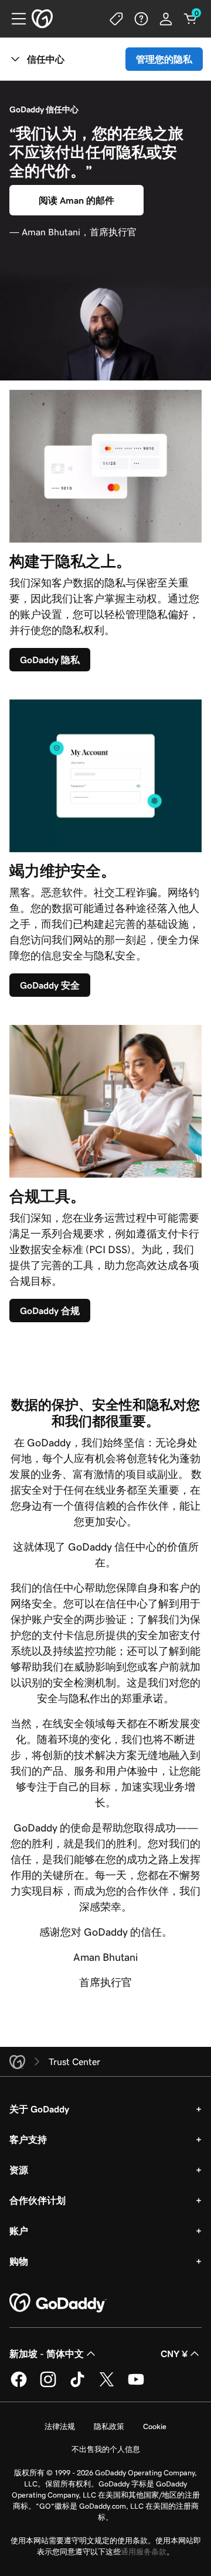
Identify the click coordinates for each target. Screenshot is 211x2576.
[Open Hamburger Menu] (14, 19)
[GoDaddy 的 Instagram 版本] (48, 2385)
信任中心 (46, 59)
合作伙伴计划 (38, 2200)
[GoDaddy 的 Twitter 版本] (107, 2385)
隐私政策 (109, 2426)
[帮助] (141, 19)
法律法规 (60, 2426)
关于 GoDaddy (39, 2109)
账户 (19, 2231)
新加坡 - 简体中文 (47, 2354)
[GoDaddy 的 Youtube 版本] (136, 2385)
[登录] (166, 19)
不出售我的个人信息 (106, 2449)
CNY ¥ (174, 2354)
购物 (19, 2261)
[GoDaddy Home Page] (58, 2303)
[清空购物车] (190, 19)
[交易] (117, 19)
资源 (19, 2170)
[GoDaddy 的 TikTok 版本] (77, 2385)
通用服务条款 (144, 2552)
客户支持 (28, 2139)
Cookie (155, 2426)
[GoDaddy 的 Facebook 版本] (19, 2385)
